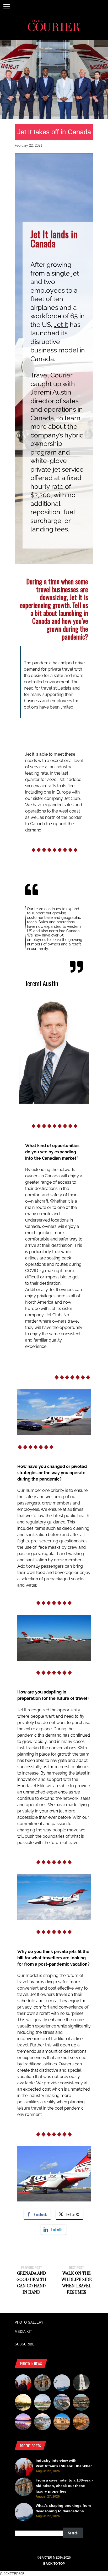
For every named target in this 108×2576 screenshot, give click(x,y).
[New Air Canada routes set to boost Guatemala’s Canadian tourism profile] (23, 2423)
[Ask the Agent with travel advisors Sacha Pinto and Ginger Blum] (81, 2384)
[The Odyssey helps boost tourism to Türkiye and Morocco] (62, 2423)
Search (73, 2533)
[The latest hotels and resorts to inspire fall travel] (81, 2423)
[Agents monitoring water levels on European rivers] (23, 2403)
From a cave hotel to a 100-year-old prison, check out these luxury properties (64, 2486)
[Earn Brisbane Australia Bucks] (62, 2403)
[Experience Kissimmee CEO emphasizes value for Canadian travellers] (42, 2403)
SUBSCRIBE (25, 2344)
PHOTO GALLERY (29, 2322)
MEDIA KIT (23, 2332)
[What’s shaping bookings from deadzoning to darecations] (62, 2384)
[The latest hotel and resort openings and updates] (81, 2403)
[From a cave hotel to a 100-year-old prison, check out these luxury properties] (42, 2384)
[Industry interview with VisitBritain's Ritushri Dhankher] (23, 2384)
